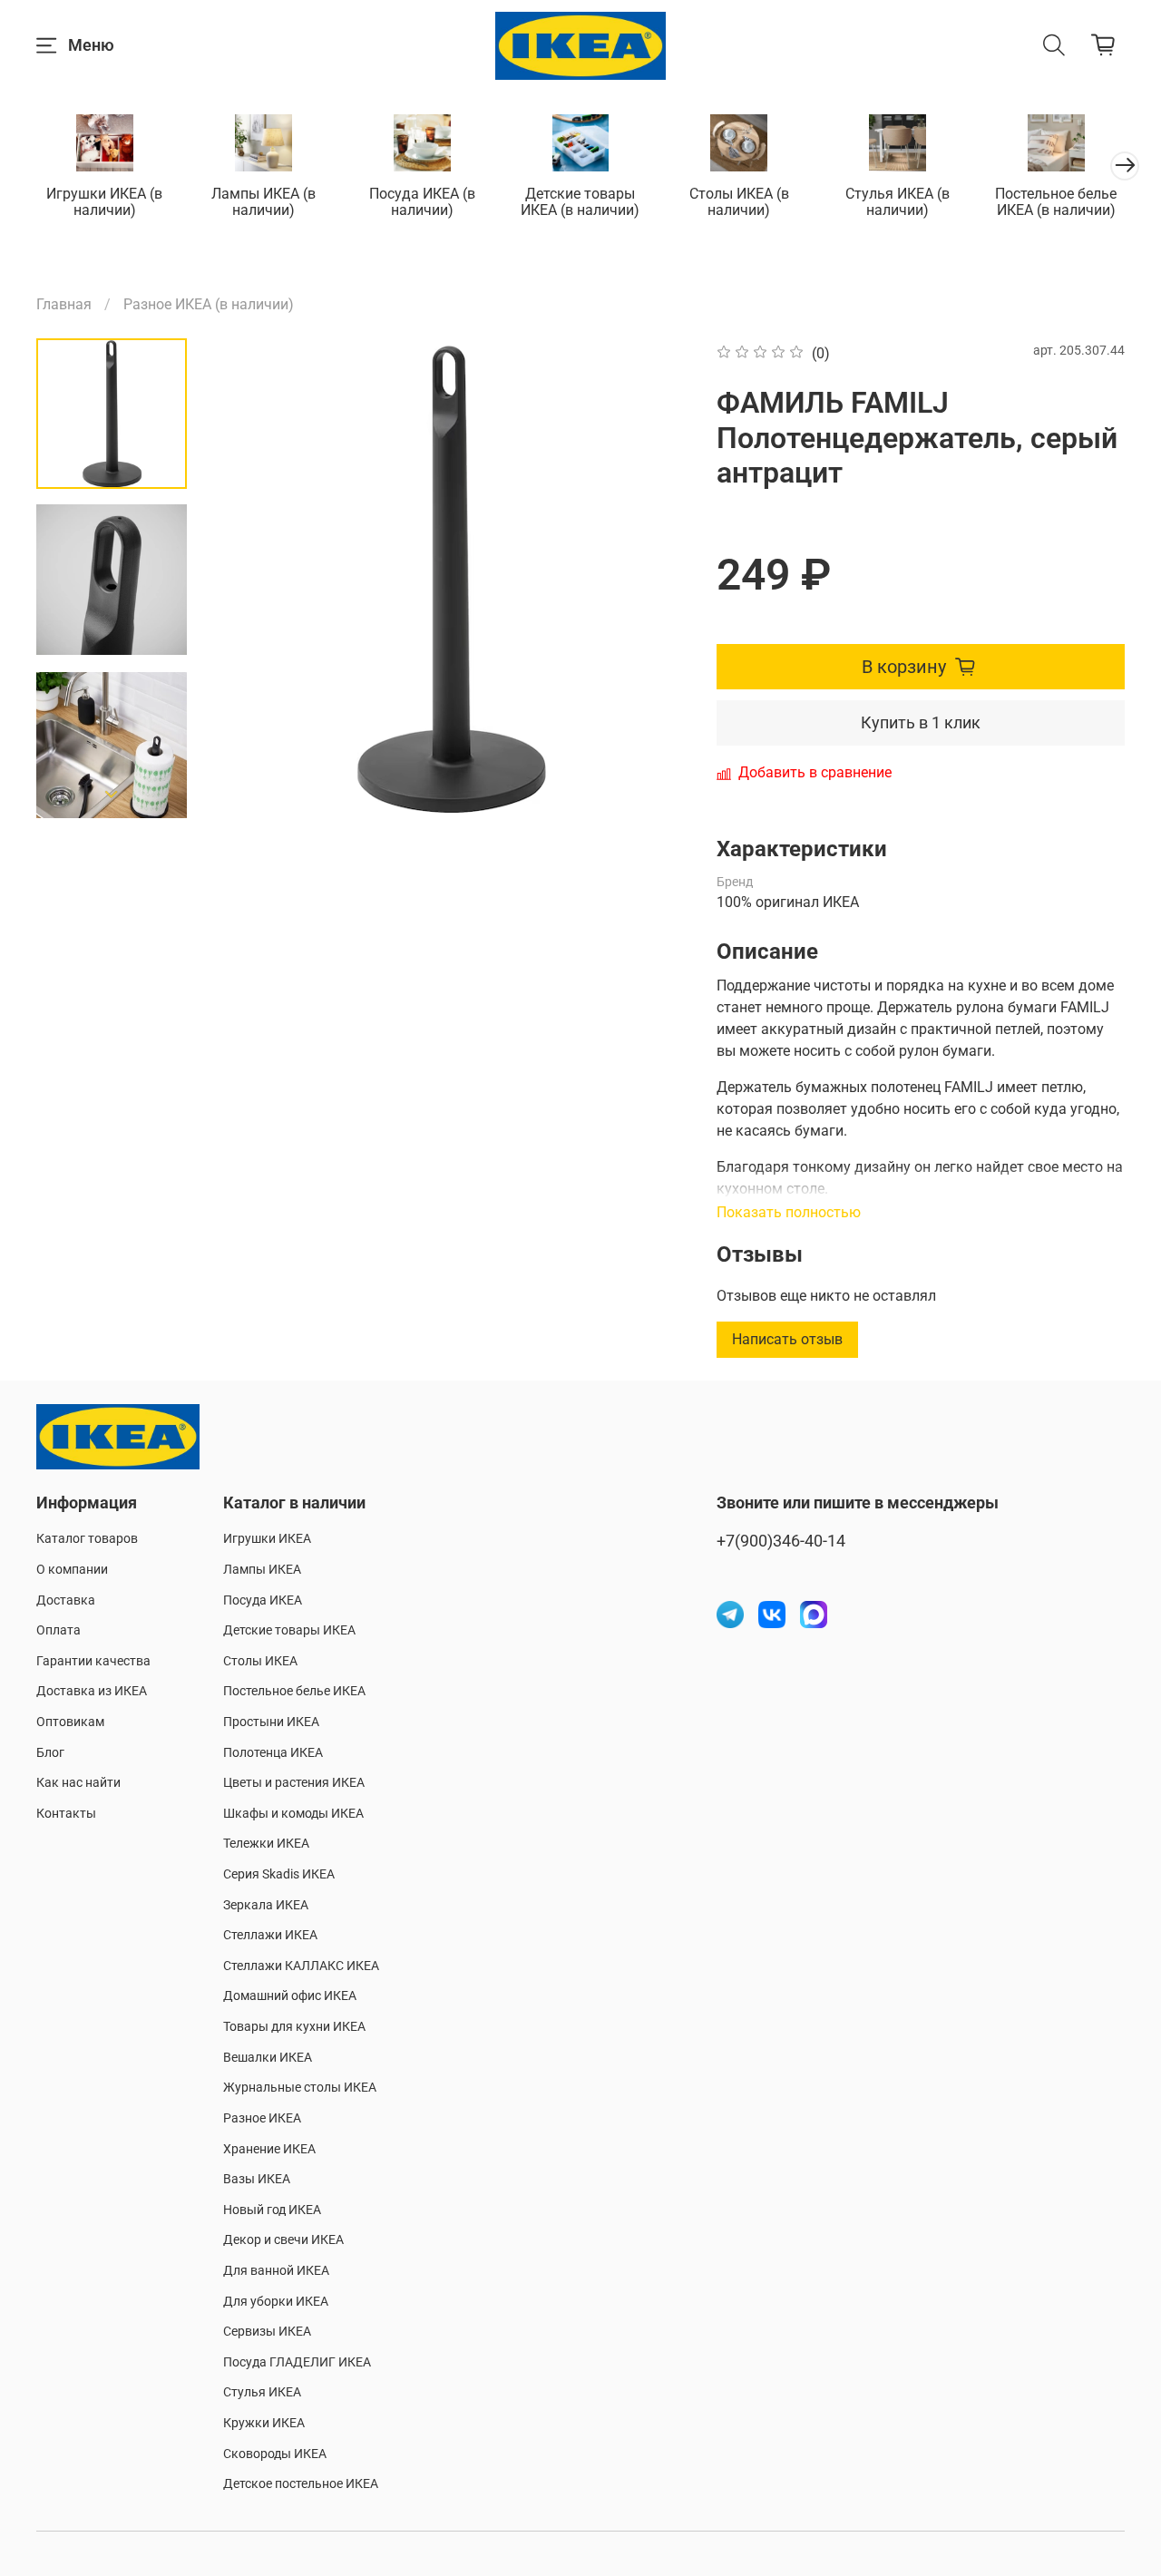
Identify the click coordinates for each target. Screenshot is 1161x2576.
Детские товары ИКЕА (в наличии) (580, 202)
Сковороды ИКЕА (275, 2454)
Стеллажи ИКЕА (270, 1935)
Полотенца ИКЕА (273, 1753)
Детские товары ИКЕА (289, 1630)
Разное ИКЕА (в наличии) (209, 304)
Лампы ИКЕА (262, 1570)
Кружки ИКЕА (264, 2423)
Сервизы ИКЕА (267, 2332)
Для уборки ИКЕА (276, 2302)
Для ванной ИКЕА (276, 2271)
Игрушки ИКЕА (267, 1539)
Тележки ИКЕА (266, 1844)
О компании (72, 1570)
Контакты (66, 1814)
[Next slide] (112, 795)
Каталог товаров (87, 1539)
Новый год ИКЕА (272, 2210)
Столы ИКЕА (260, 1661)
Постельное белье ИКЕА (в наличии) (1056, 202)
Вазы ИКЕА (257, 2179)
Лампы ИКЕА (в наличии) (263, 202)
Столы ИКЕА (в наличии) (739, 202)
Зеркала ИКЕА (266, 1905)
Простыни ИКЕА (271, 1722)
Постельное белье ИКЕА (294, 1691)
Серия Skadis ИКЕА (279, 1874)
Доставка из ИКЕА (92, 1691)
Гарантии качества (93, 1661)
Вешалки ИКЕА (268, 2058)
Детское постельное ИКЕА (301, 2484)
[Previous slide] (246, 579)
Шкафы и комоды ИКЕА (293, 1814)
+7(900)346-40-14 (781, 1541)
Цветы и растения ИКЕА (294, 1783)
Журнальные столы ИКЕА (300, 2088)
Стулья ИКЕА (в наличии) (898, 202)
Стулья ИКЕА (262, 2392)
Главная (64, 304)
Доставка (66, 1600)
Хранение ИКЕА (269, 2149)
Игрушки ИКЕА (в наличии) (104, 202)
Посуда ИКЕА (263, 1600)
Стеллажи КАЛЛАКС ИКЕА (301, 1966)
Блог (50, 1753)
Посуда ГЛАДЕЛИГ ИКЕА (297, 2362)
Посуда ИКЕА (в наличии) (422, 202)
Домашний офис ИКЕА (290, 1996)
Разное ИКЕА (262, 2118)
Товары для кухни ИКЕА (294, 2027)
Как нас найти (78, 1783)
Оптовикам (70, 1722)
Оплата (59, 1630)
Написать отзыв (787, 1339)
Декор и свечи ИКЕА (283, 2240)
